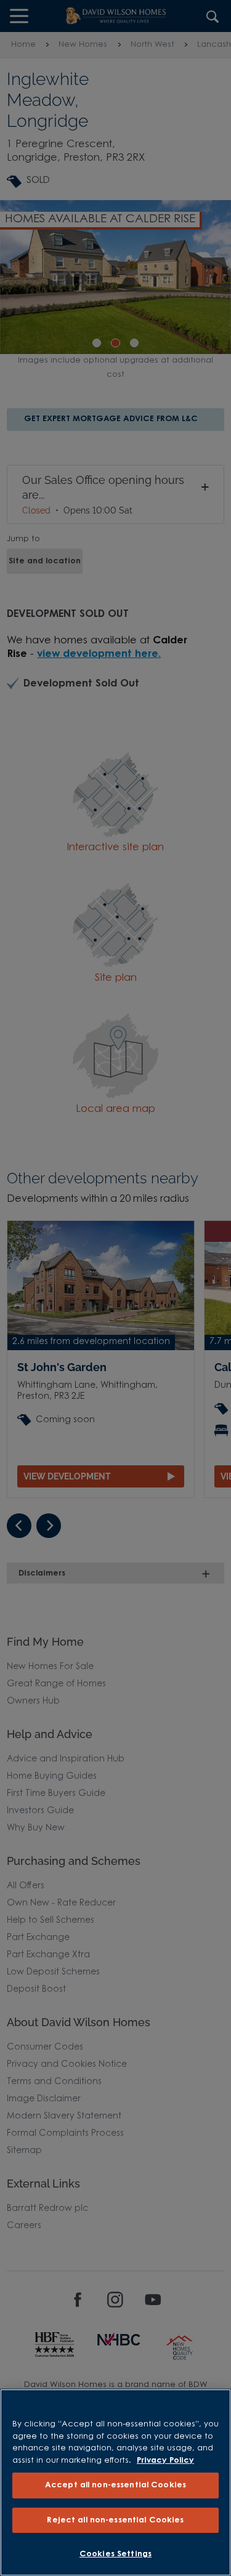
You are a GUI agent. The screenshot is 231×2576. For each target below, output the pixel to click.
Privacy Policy (165, 2461)
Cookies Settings (115, 2554)
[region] (115, 2482)
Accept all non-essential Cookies (115, 2485)
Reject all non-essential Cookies (115, 2520)
